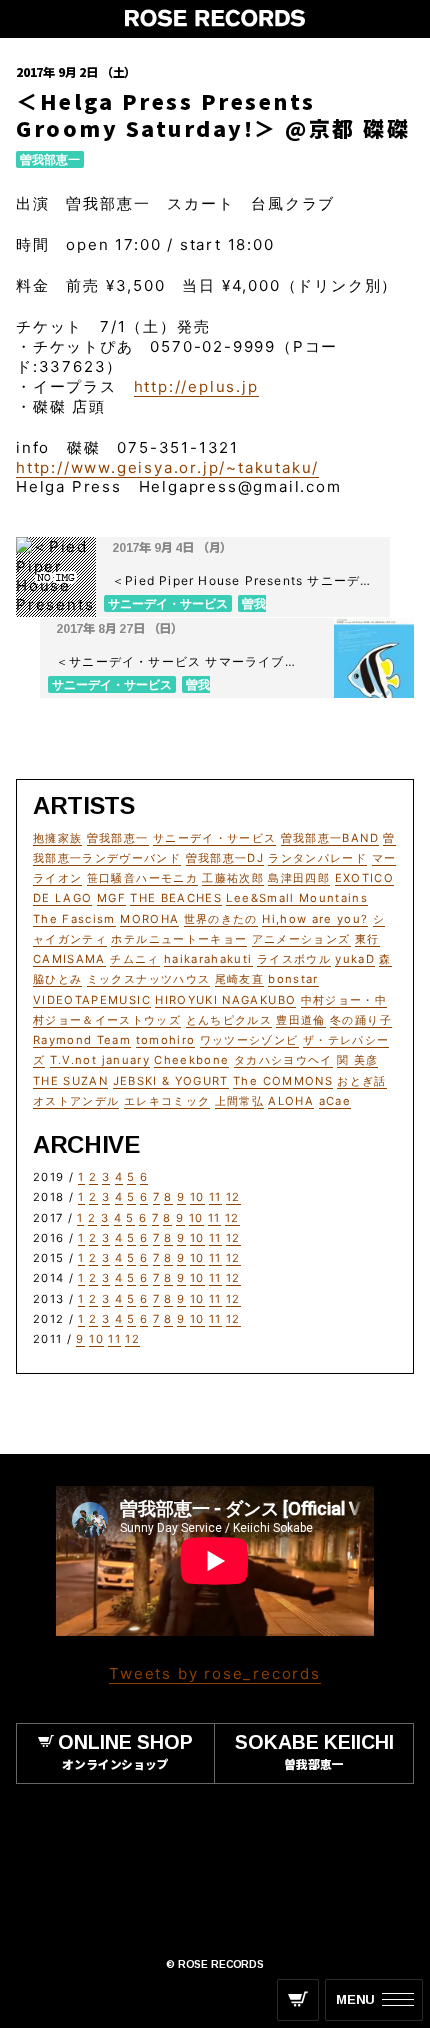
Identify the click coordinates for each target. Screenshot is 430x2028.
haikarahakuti (208, 959)
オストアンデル (76, 1101)
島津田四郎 (299, 878)
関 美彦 (357, 1060)
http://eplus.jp (196, 386)
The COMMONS (283, 1081)
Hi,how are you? (315, 919)
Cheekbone (191, 1060)
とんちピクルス (229, 1020)
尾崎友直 (239, 979)
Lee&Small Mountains (297, 898)
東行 (367, 939)
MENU (355, 1999)
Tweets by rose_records (215, 1673)
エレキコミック (167, 1101)
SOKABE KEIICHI (314, 1750)
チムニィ (134, 959)
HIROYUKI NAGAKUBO (225, 1000)
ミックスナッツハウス (149, 979)
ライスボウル (294, 959)
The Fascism (74, 919)
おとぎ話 (361, 1081)
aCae (335, 1101)
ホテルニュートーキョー (179, 939)
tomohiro (166, 1040)
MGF (111, 898)
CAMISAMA (69, 959)
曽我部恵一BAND (330, 838)
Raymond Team (82, 1040)
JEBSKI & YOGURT (171, 1081)
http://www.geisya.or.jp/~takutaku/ (167, 467)
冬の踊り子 (361, 1020)
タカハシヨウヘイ (283, 1060)
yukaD (355, 959)
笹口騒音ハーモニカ (142, 878)
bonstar (293, 979)
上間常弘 (239, 1101)
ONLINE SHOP (125, 1750)
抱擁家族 (57, 838)
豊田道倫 (300, 1020)
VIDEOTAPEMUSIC (92, 1000)
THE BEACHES (176, 898)
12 (233, 1197)
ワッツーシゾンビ (249, 1040)
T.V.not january (100, 1060)
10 (197, 1197)
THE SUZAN (70, 1081)
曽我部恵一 (50, 159)
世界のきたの (221, 919)
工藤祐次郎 (233, 878)
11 (215, 1197)
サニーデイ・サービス (215, 838)
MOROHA (149, 919)
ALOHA (291, 1101)
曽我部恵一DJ (225, 858)
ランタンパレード (317, 858)
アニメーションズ (301, 939)
